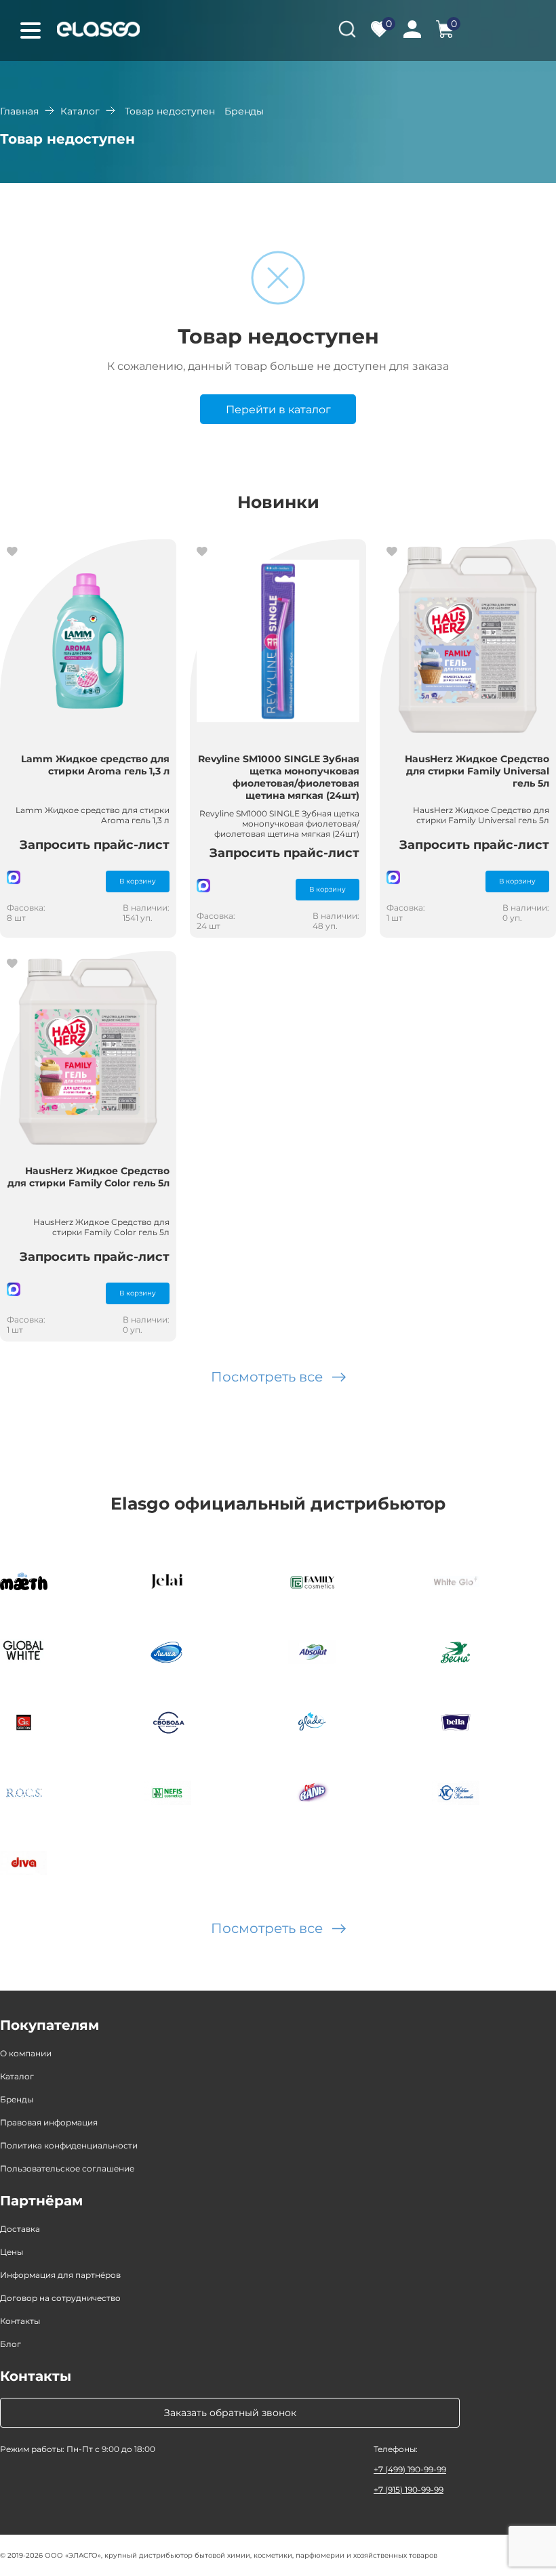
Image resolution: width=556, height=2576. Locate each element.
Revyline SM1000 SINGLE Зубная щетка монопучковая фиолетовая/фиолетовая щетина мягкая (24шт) (279, 777)
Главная (19, 111)
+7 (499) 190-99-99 (410, 2469)
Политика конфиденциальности (69, 2145)
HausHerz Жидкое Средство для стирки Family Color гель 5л (88, 1177)
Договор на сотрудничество (60, 2298)
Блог (11, 2344)
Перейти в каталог (278, 410)
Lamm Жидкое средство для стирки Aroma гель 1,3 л (95, 765)
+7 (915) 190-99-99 (409, 2490)
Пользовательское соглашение (67, 2168)
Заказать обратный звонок (230, 2413)
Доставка (20, 2229)
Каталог (80, 111)
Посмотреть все (267, 1377)
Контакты (20, 2321)
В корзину (138, 881)
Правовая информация (49, 2122)
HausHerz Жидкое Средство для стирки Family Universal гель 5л (477, 771)
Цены (12, 2252)
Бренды (17, 2099)
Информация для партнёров (60, 2275)
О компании (26, 2053)
